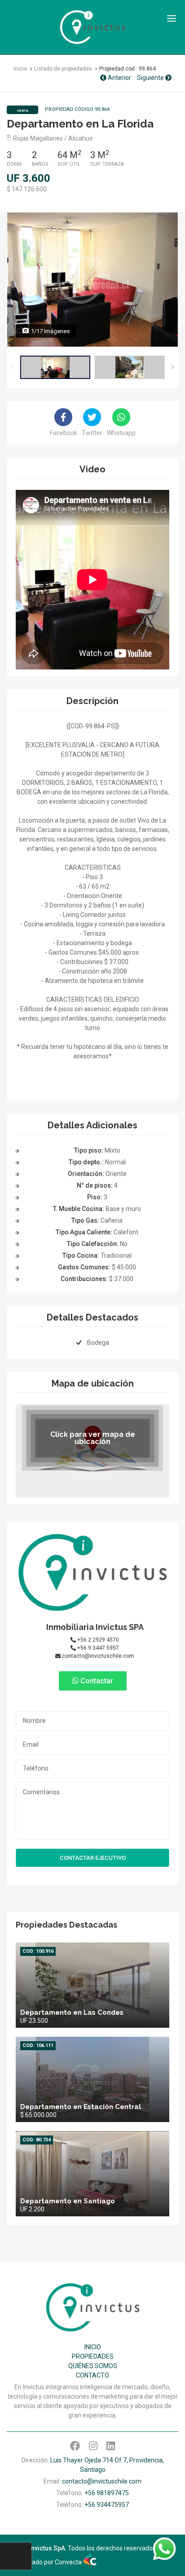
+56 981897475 (107, 2493)
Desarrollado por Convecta (45, 2562)
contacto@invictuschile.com (97, 1656)
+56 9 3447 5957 (97, 1648)
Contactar (96, 1681)
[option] (92, 279)
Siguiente (151, 78)
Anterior (119, 78)
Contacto (92, 2375)
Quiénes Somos (93, 2366)
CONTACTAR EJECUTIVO (93, 1858)
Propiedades (93, 2356)
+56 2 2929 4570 (97, 1640)
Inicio (93, 2347)
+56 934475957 (107, 2505)
